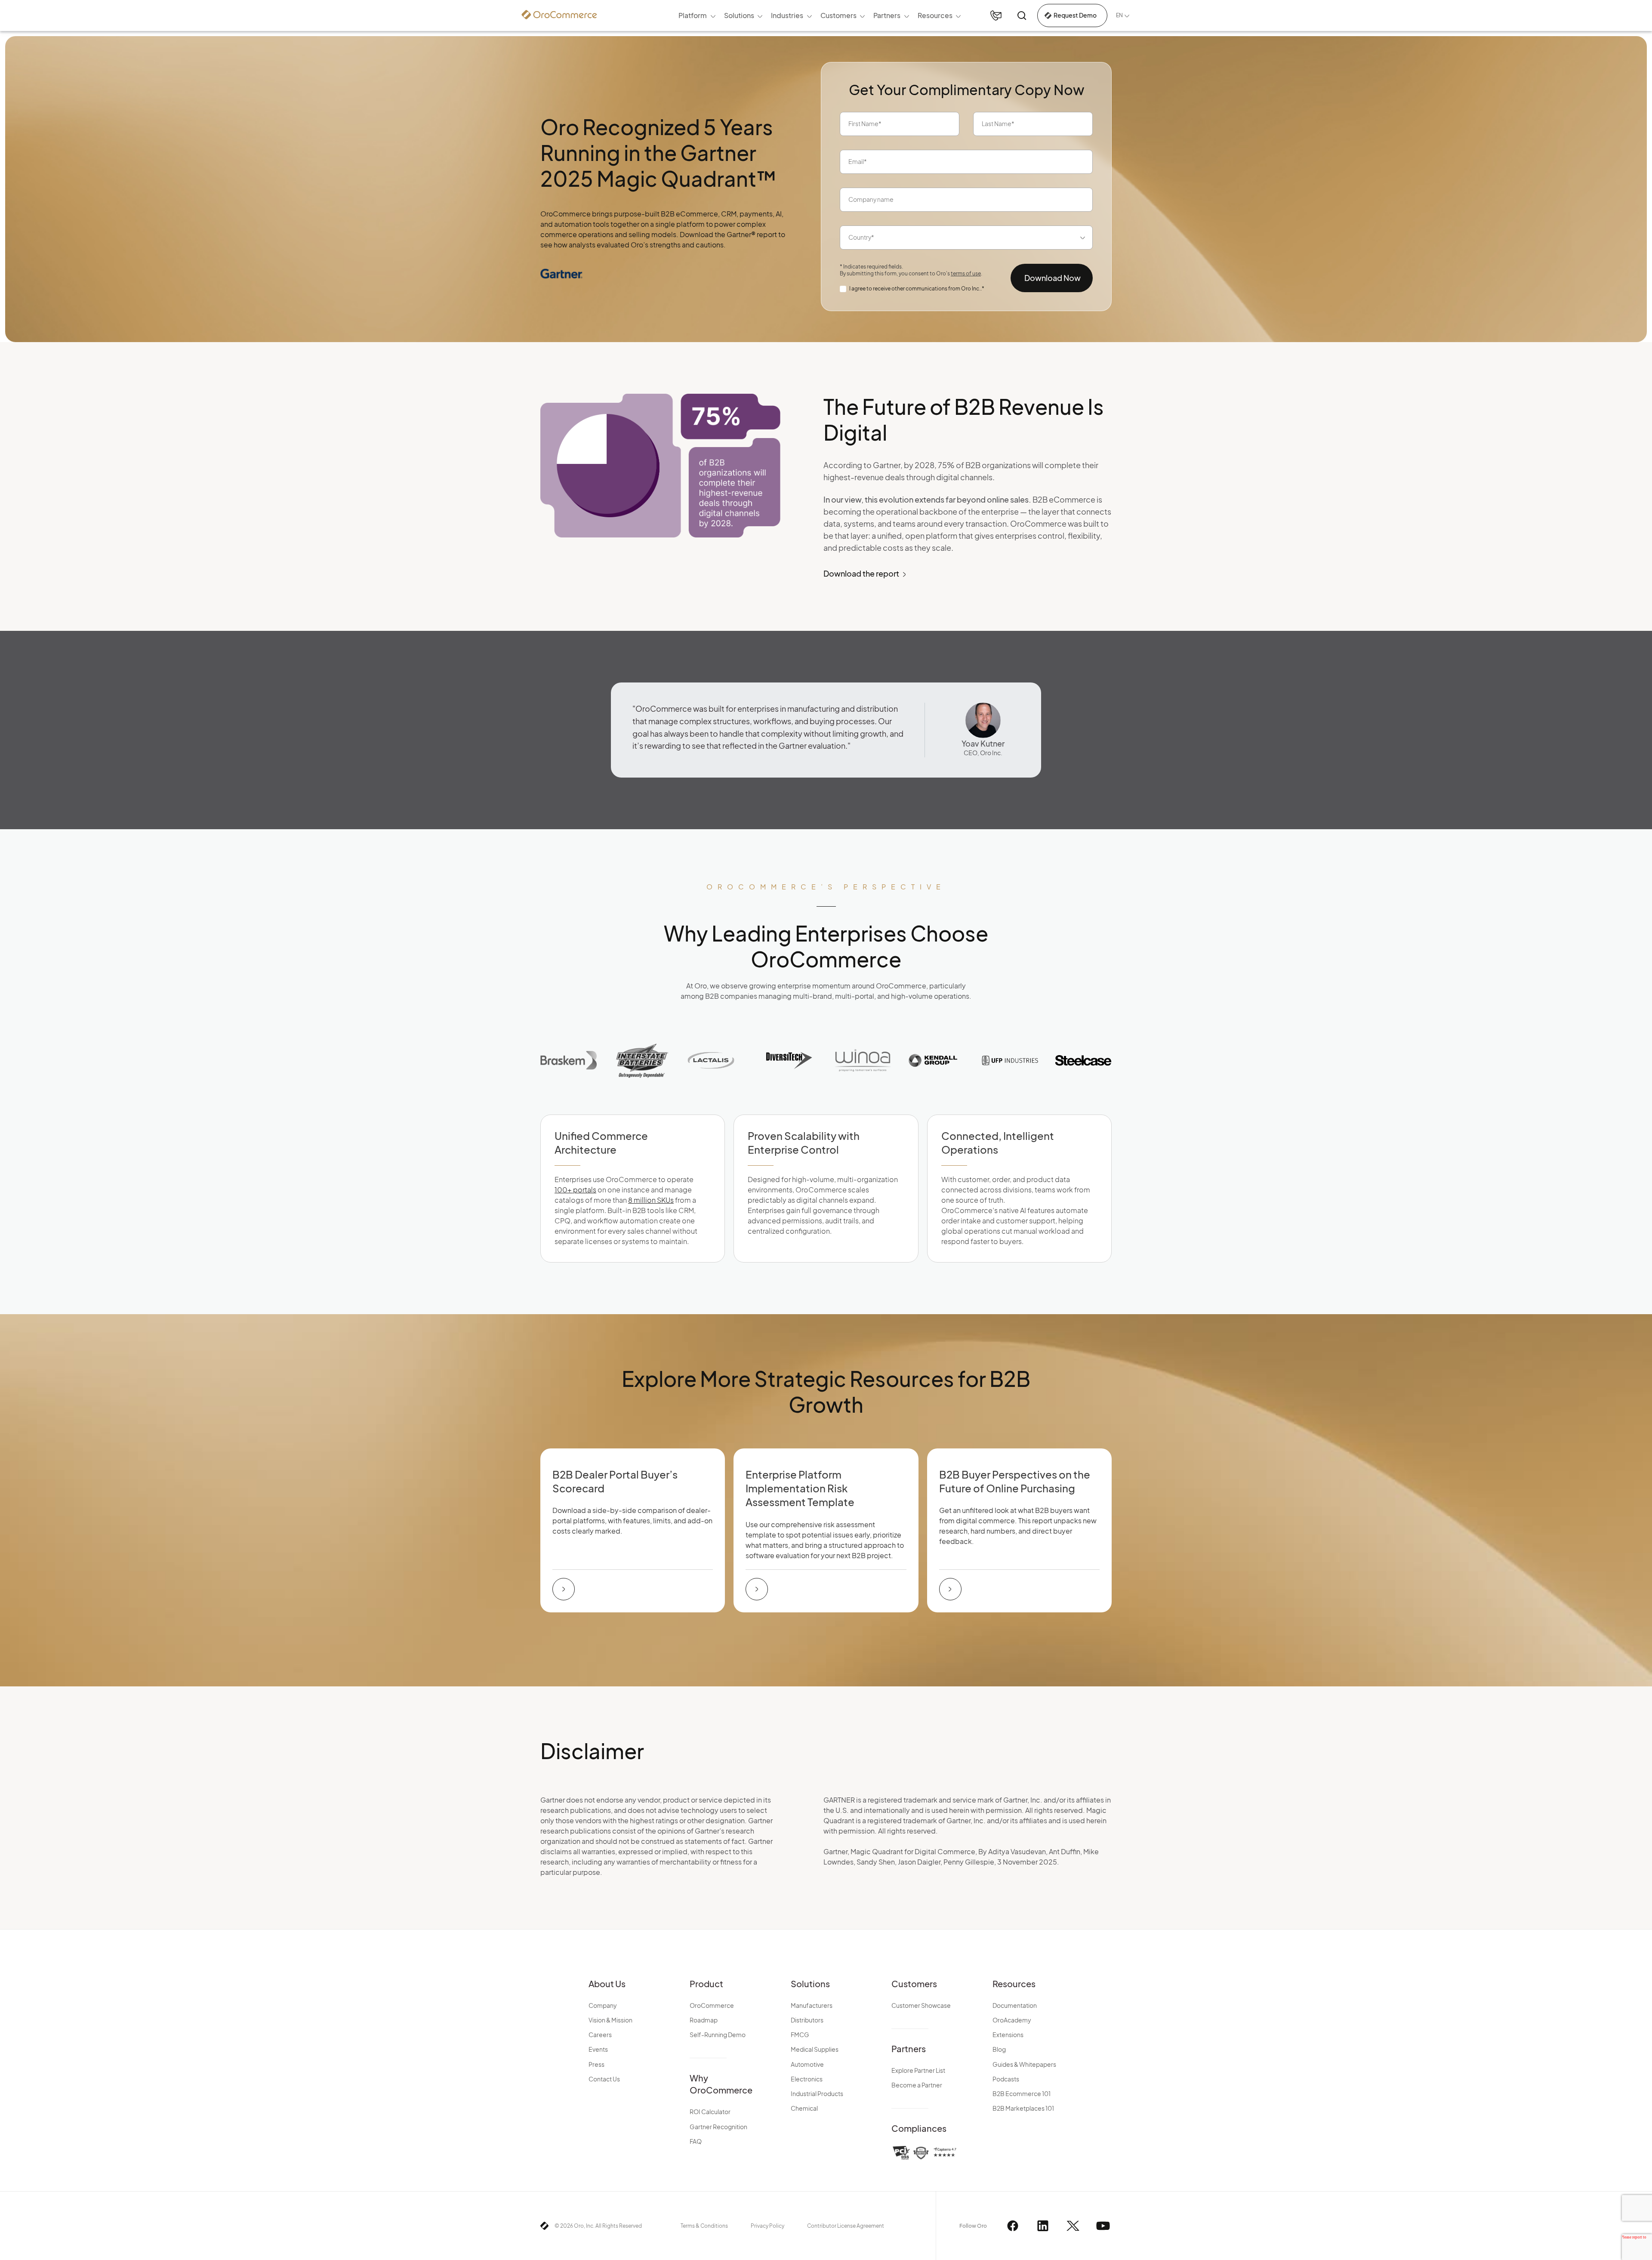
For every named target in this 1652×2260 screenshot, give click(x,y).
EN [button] (1119, 15)
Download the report (861, 573)
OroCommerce (712, 2005)
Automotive (807, 2064)
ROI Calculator (710, 2112)
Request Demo (1075, 15)
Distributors (807, 2020)
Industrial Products (817, 2093)
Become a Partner (917, 2085)
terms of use (966, 273)
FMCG (800, 2035)
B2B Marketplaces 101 (1023, 2108)
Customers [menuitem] (838, 15)
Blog (999, 2049)
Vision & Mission (610, 2020)
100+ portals (575, 1190)
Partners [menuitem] (887, 15)
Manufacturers (812, 2005)
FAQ (696, 2141)
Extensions (1008, 2035)
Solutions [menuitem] (739, 15)
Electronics (807, 2079)
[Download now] (564, 1589)
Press (596, 2064)
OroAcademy (1012, 2020)
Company (603, 2005)
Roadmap (704, 2020)
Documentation (1015, 2005)
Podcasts (1006, 2079)
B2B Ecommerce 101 (1022, 2093)
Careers (600, 2035)
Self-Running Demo (718, 2035)
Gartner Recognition (718, 2127)
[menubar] (820, 15)
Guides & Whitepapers (1024, 2064)
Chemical (804, 2108)
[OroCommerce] (559, 15)
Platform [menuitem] (693, 15)
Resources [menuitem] (935, 15)
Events (598, 2049)
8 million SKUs (651, 1200)
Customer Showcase (921, 2005)
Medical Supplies (815, 2049)
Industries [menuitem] (787, 15)
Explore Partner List (918, 2070)
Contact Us (604, 2079)
